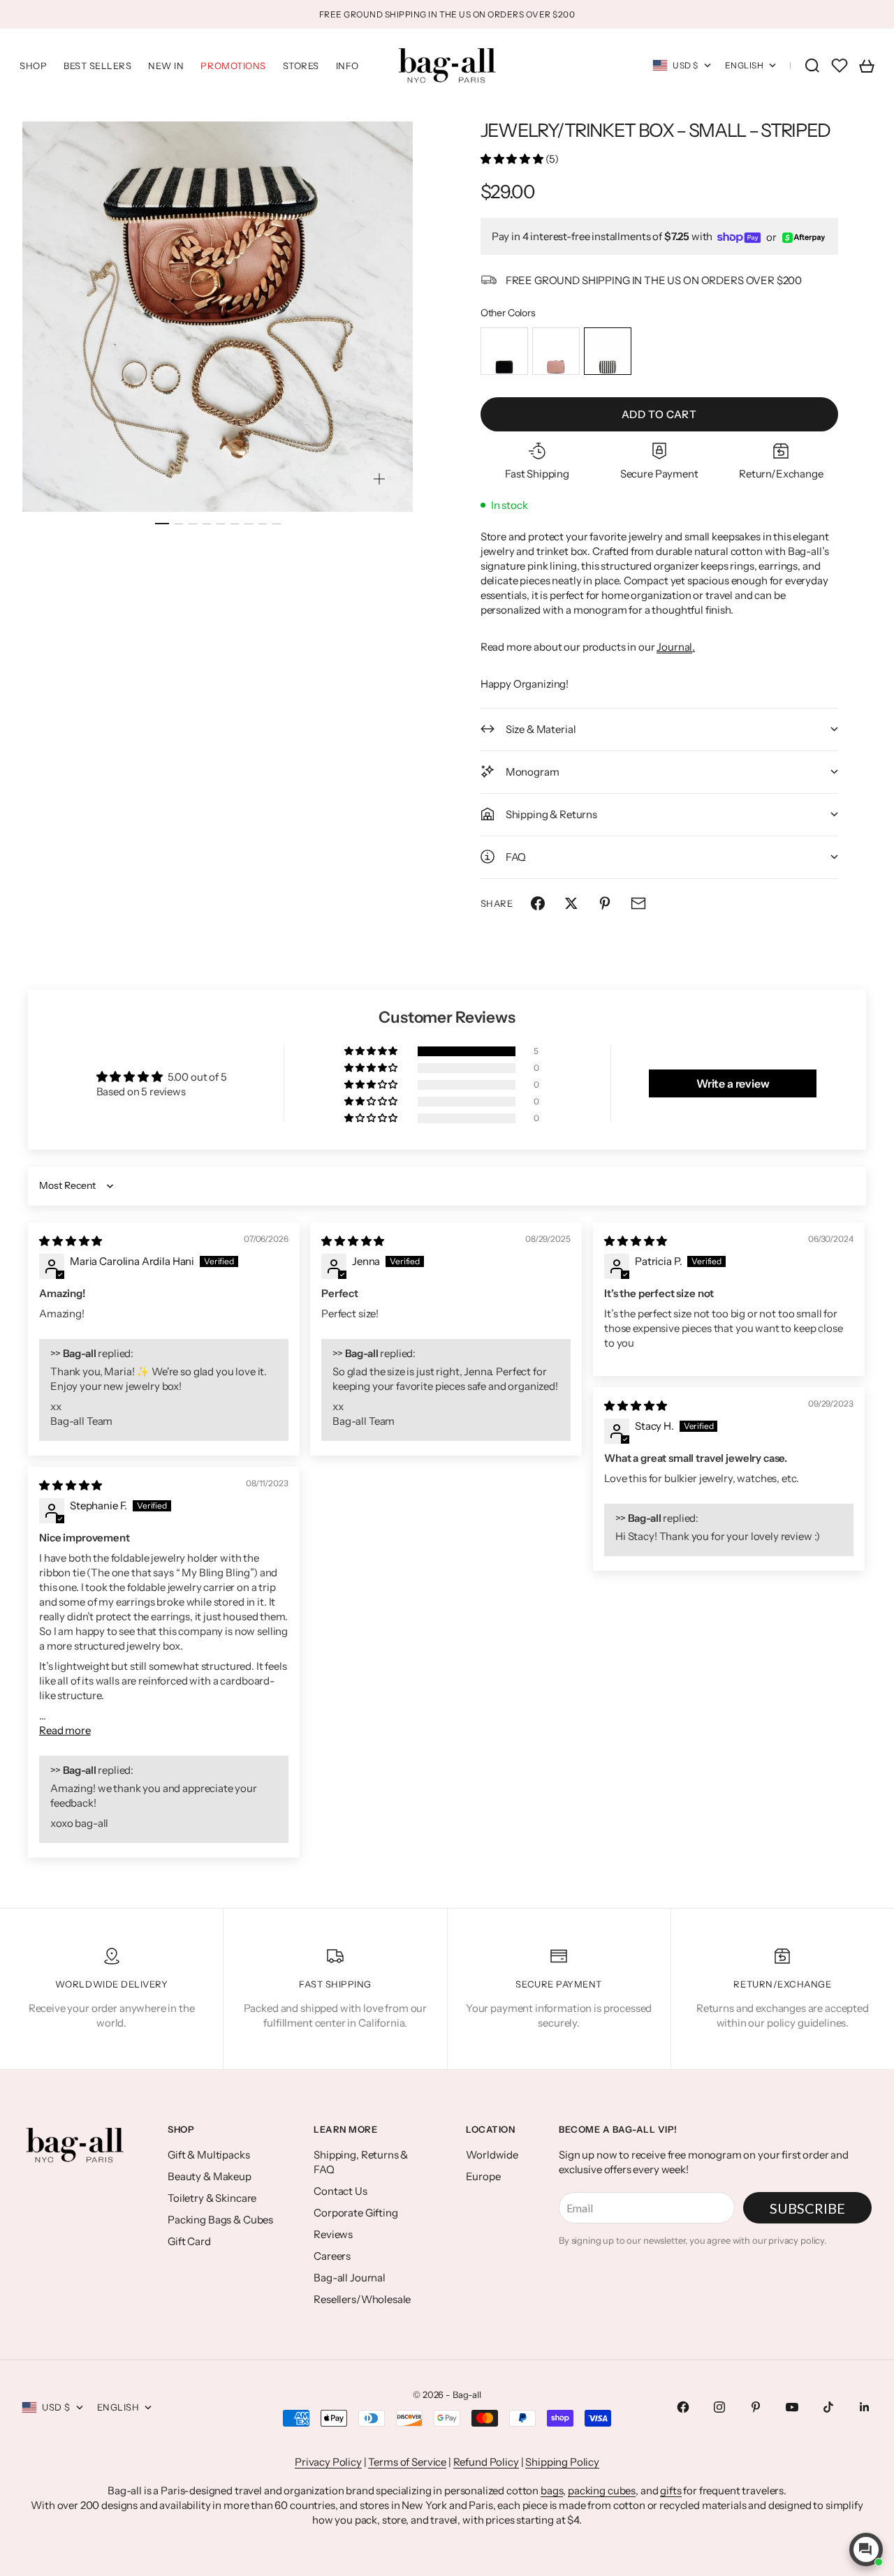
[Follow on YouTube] (792, 2407)
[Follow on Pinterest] (756, 2407)
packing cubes (602, 2490)
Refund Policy (486, 2462)
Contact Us (340, 2191)
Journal (674, 647)
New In (166, 66)
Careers (332, 2256)
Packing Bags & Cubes (220, 2220)
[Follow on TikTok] (828, 2407)
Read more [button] (65, 1730)
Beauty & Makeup (210, 2176)
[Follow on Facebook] (683, 2407)
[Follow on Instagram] (719, 2407)
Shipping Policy (562, 2462)
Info (347, 66)
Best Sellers (97, 66)
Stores (301, 66)
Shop (33, 66)
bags (552, 2490)
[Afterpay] (804, 238)
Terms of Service (407, 2462)
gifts (670, 2490)
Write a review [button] (733, 1083)
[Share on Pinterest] (605, 903)
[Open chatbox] (866, 2549)
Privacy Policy (328, 2462)
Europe (483, 2176)
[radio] (504, 351)
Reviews (333, 2234)
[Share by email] (638, 903)
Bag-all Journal (350, 2278)
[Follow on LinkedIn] (865, 2407)
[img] (71, 1241)
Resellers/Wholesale (362, 2299)
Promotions (233, 66)
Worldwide (492, 2155)
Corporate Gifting (356, 2213)
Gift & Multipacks (208, 2155)
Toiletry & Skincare (212, 2198)
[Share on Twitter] (571, 903)
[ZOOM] (379, 479)
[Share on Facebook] (538, 903)
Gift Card (189, 2241)
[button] (513, 159)
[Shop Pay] (739, 238)
